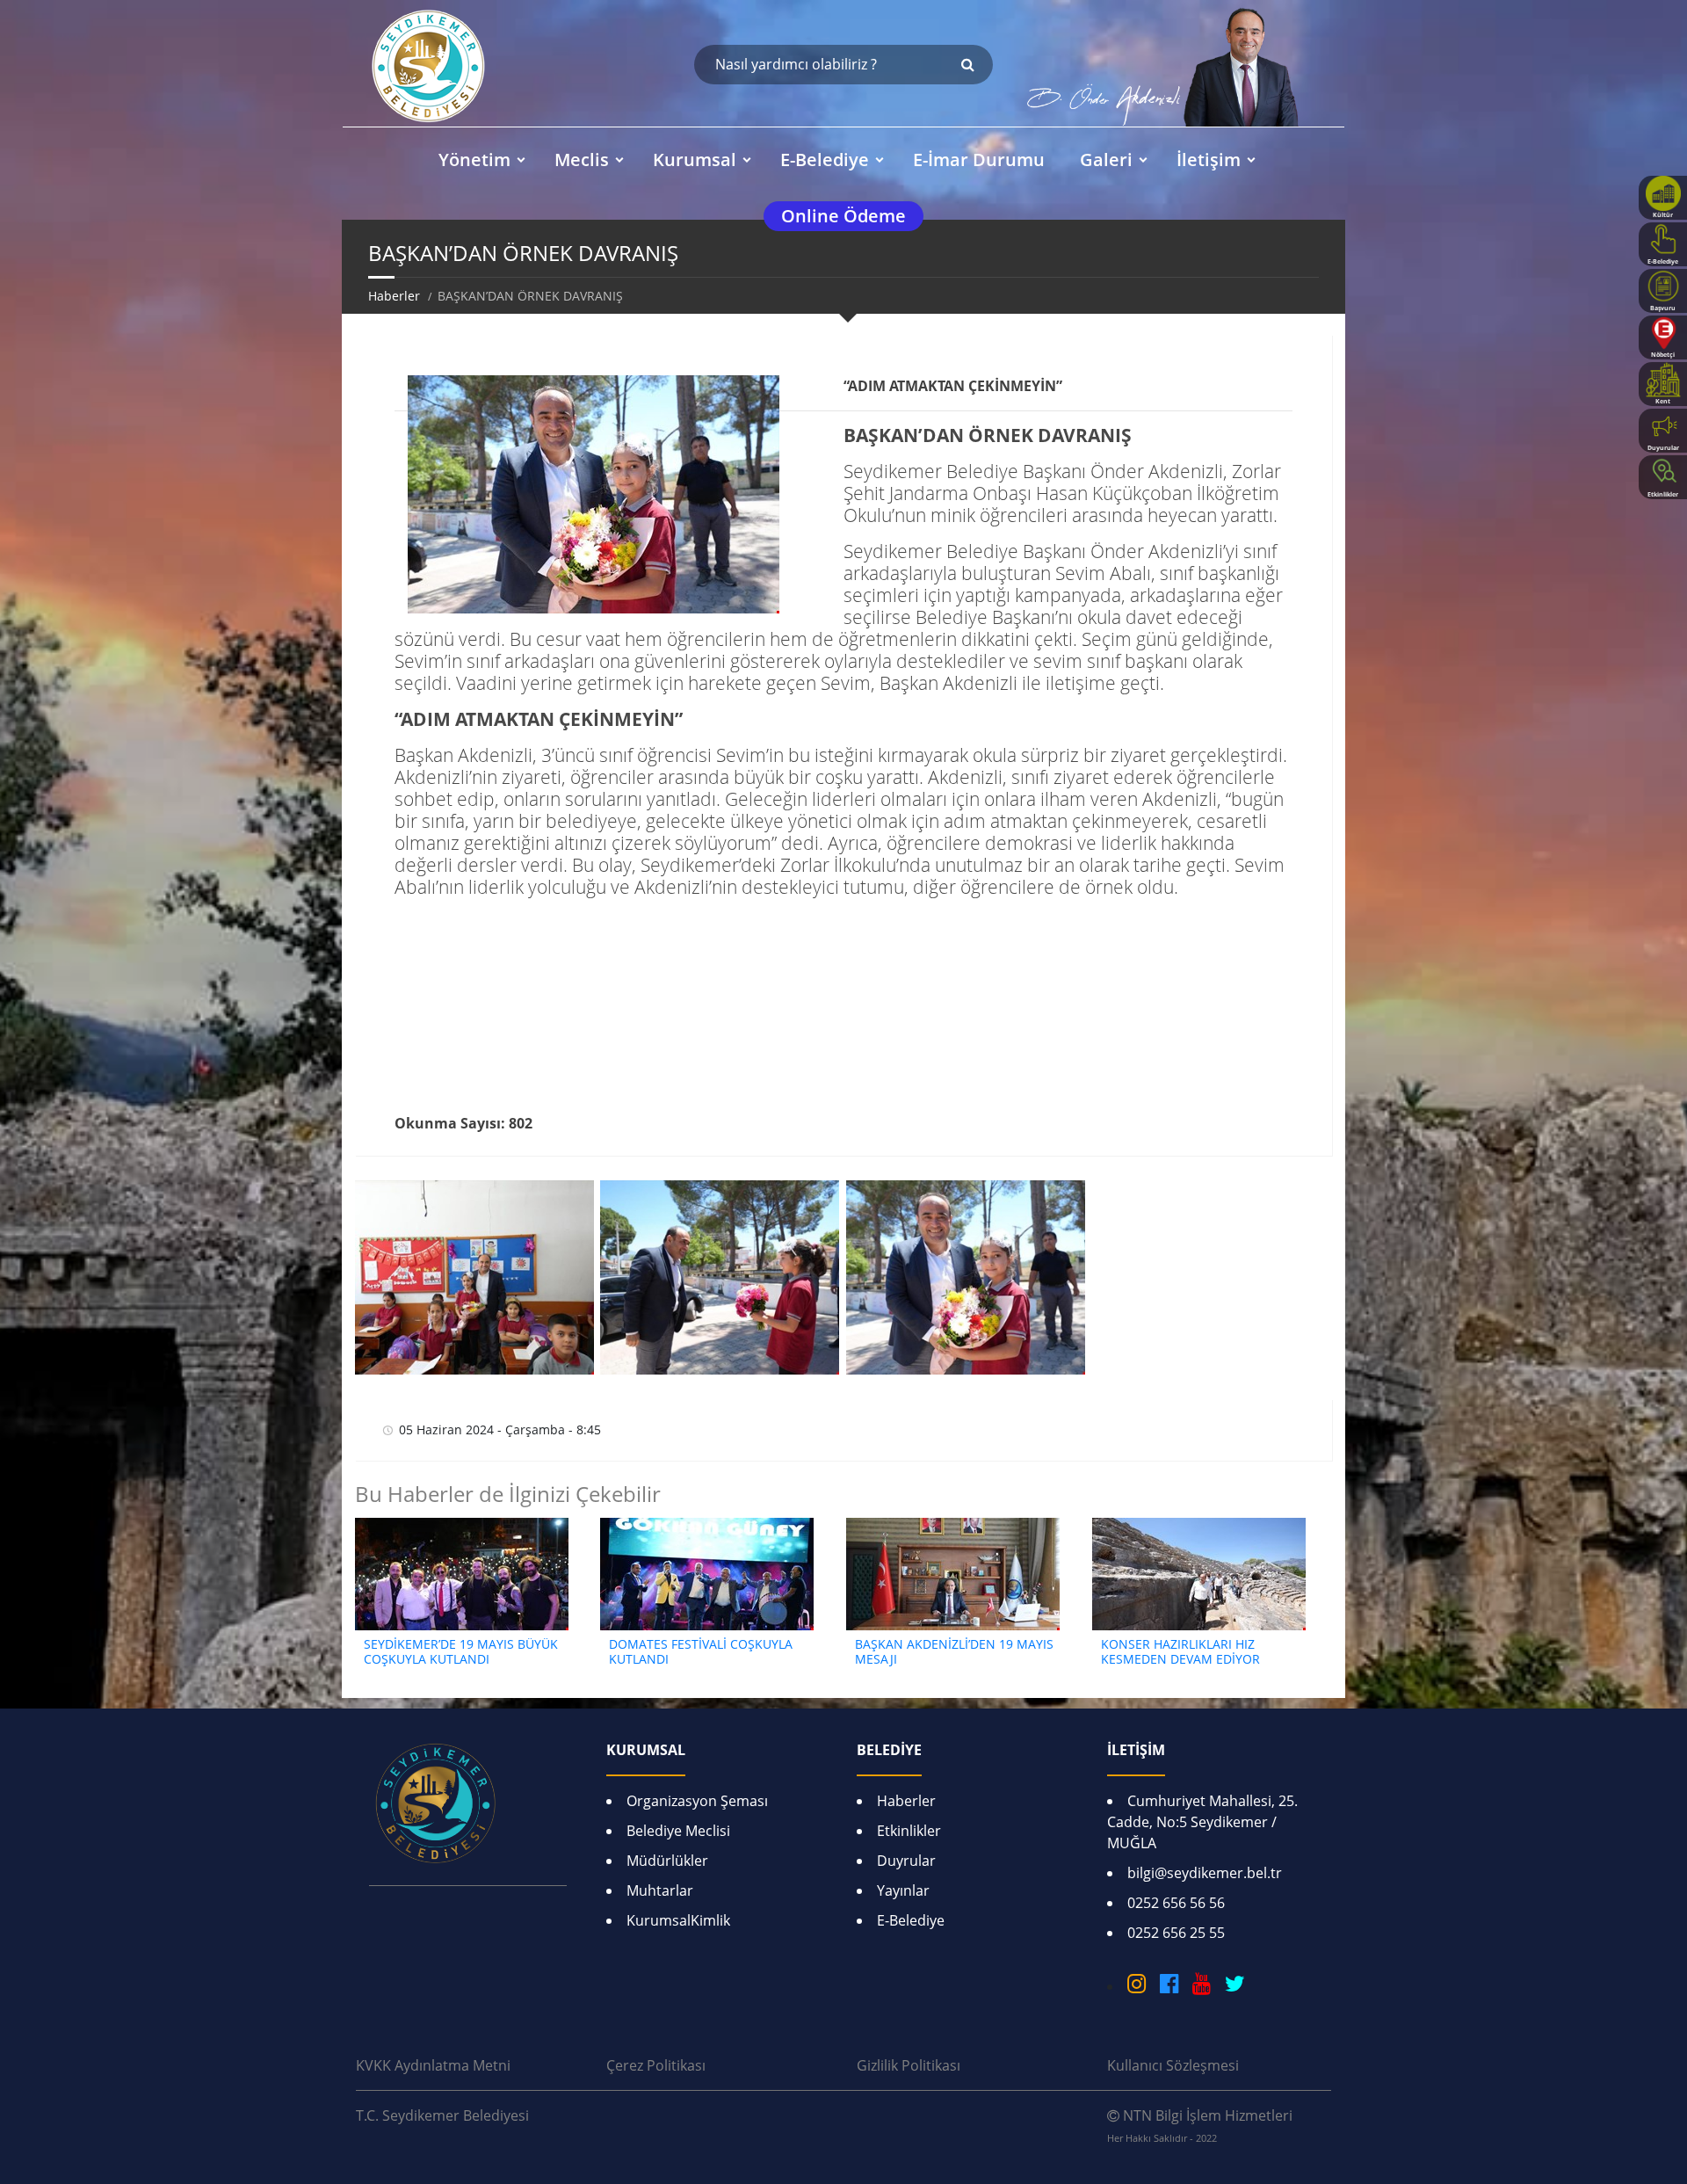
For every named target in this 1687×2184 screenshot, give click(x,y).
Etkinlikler (909, 1831)
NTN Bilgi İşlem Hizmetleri (1200, 2125)
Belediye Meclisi (678, 1831)
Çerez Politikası (656, 2065)
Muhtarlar (660, 1890)
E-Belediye (911, 1920)
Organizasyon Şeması (697, 1801)
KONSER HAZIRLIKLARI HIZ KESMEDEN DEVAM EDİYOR (1180, 1651)
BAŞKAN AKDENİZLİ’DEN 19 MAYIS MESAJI (954, 1651)
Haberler (394, 296)
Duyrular (906, 1861)
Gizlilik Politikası (909, 2065)
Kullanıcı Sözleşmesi (1173, 2065)
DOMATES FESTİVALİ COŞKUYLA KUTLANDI (701, 1651)
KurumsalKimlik (678, 1920)
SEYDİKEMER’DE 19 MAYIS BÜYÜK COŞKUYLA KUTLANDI (461, 1651)
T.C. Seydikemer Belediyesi (442, 2115)
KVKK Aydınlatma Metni (433, 2065)
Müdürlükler (667, 1861)
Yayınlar (903, 1890)
